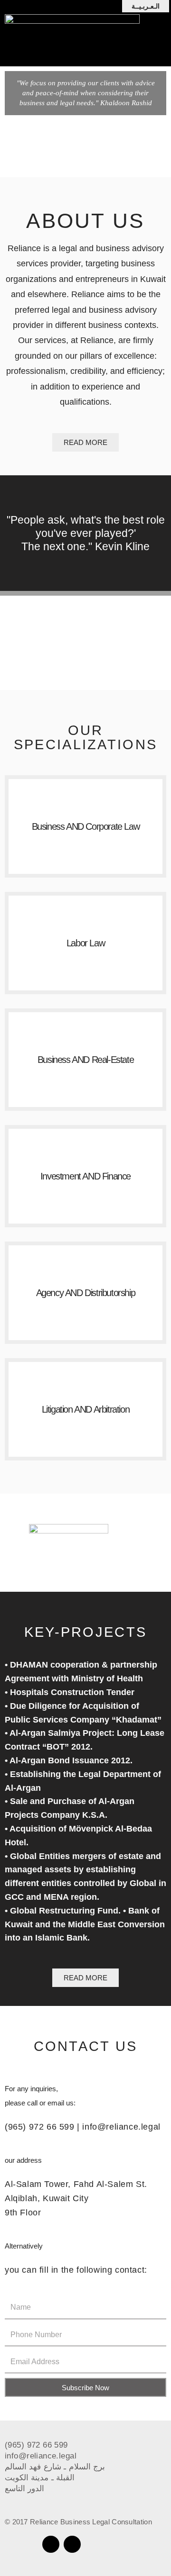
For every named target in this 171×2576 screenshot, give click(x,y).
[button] (146, 6)
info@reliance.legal (121, 2127)
